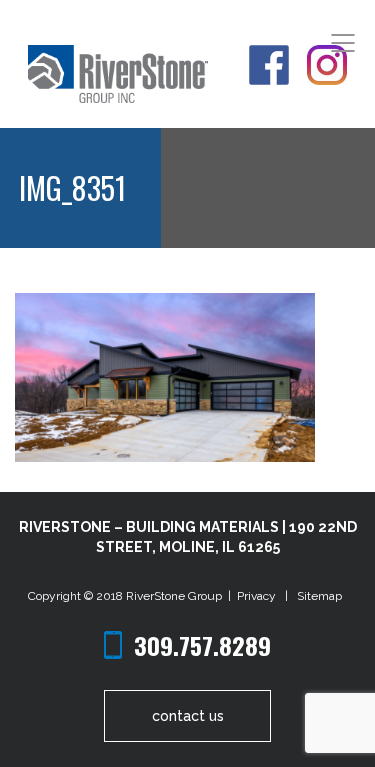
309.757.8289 (202, 645)
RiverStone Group (175, 596)
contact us (188, 716)
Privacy (259, 596)
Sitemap (319, 596)
